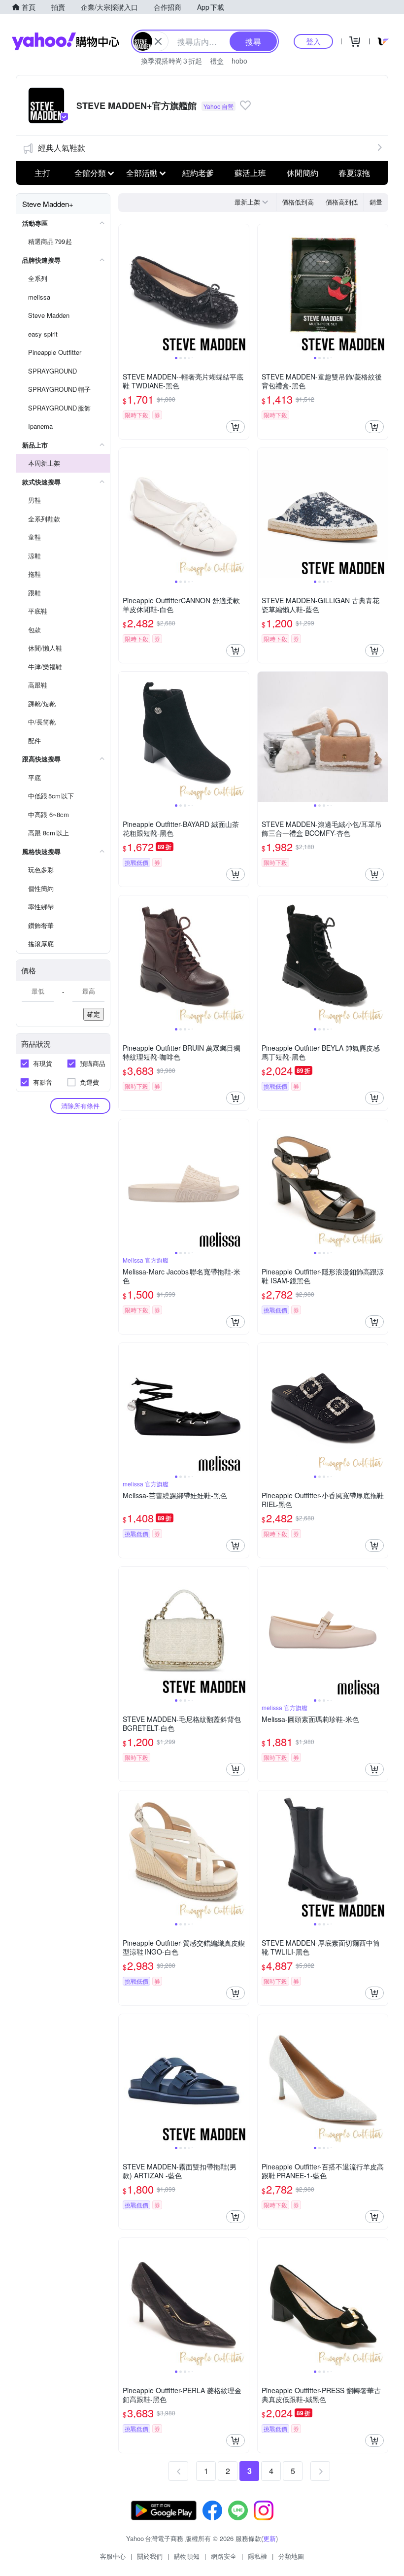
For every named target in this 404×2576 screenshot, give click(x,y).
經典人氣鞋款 (62, 148)
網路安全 (224, 2556)
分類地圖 (291, 2556)
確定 (94, 1014)
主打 (42, 173)
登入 (313, 41)
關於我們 (150, 2556)
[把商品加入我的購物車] (236, 427)
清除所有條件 (80, 1106)
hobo (239, 61)
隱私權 (257, 2556)
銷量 (376, 202)
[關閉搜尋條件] (158, 41)
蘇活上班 (250, 173)
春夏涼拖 (354, 173)
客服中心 (113, 2556)
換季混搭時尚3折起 (171, 61)
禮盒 (217, 61)
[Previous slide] (125, 289)
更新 (269, 2538)
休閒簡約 (303, 173)
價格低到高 (298, 202)
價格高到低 (342, 202)
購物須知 (187, 2556)
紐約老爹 (198, 173)
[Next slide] (242, 289)
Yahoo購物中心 (66, 41)
